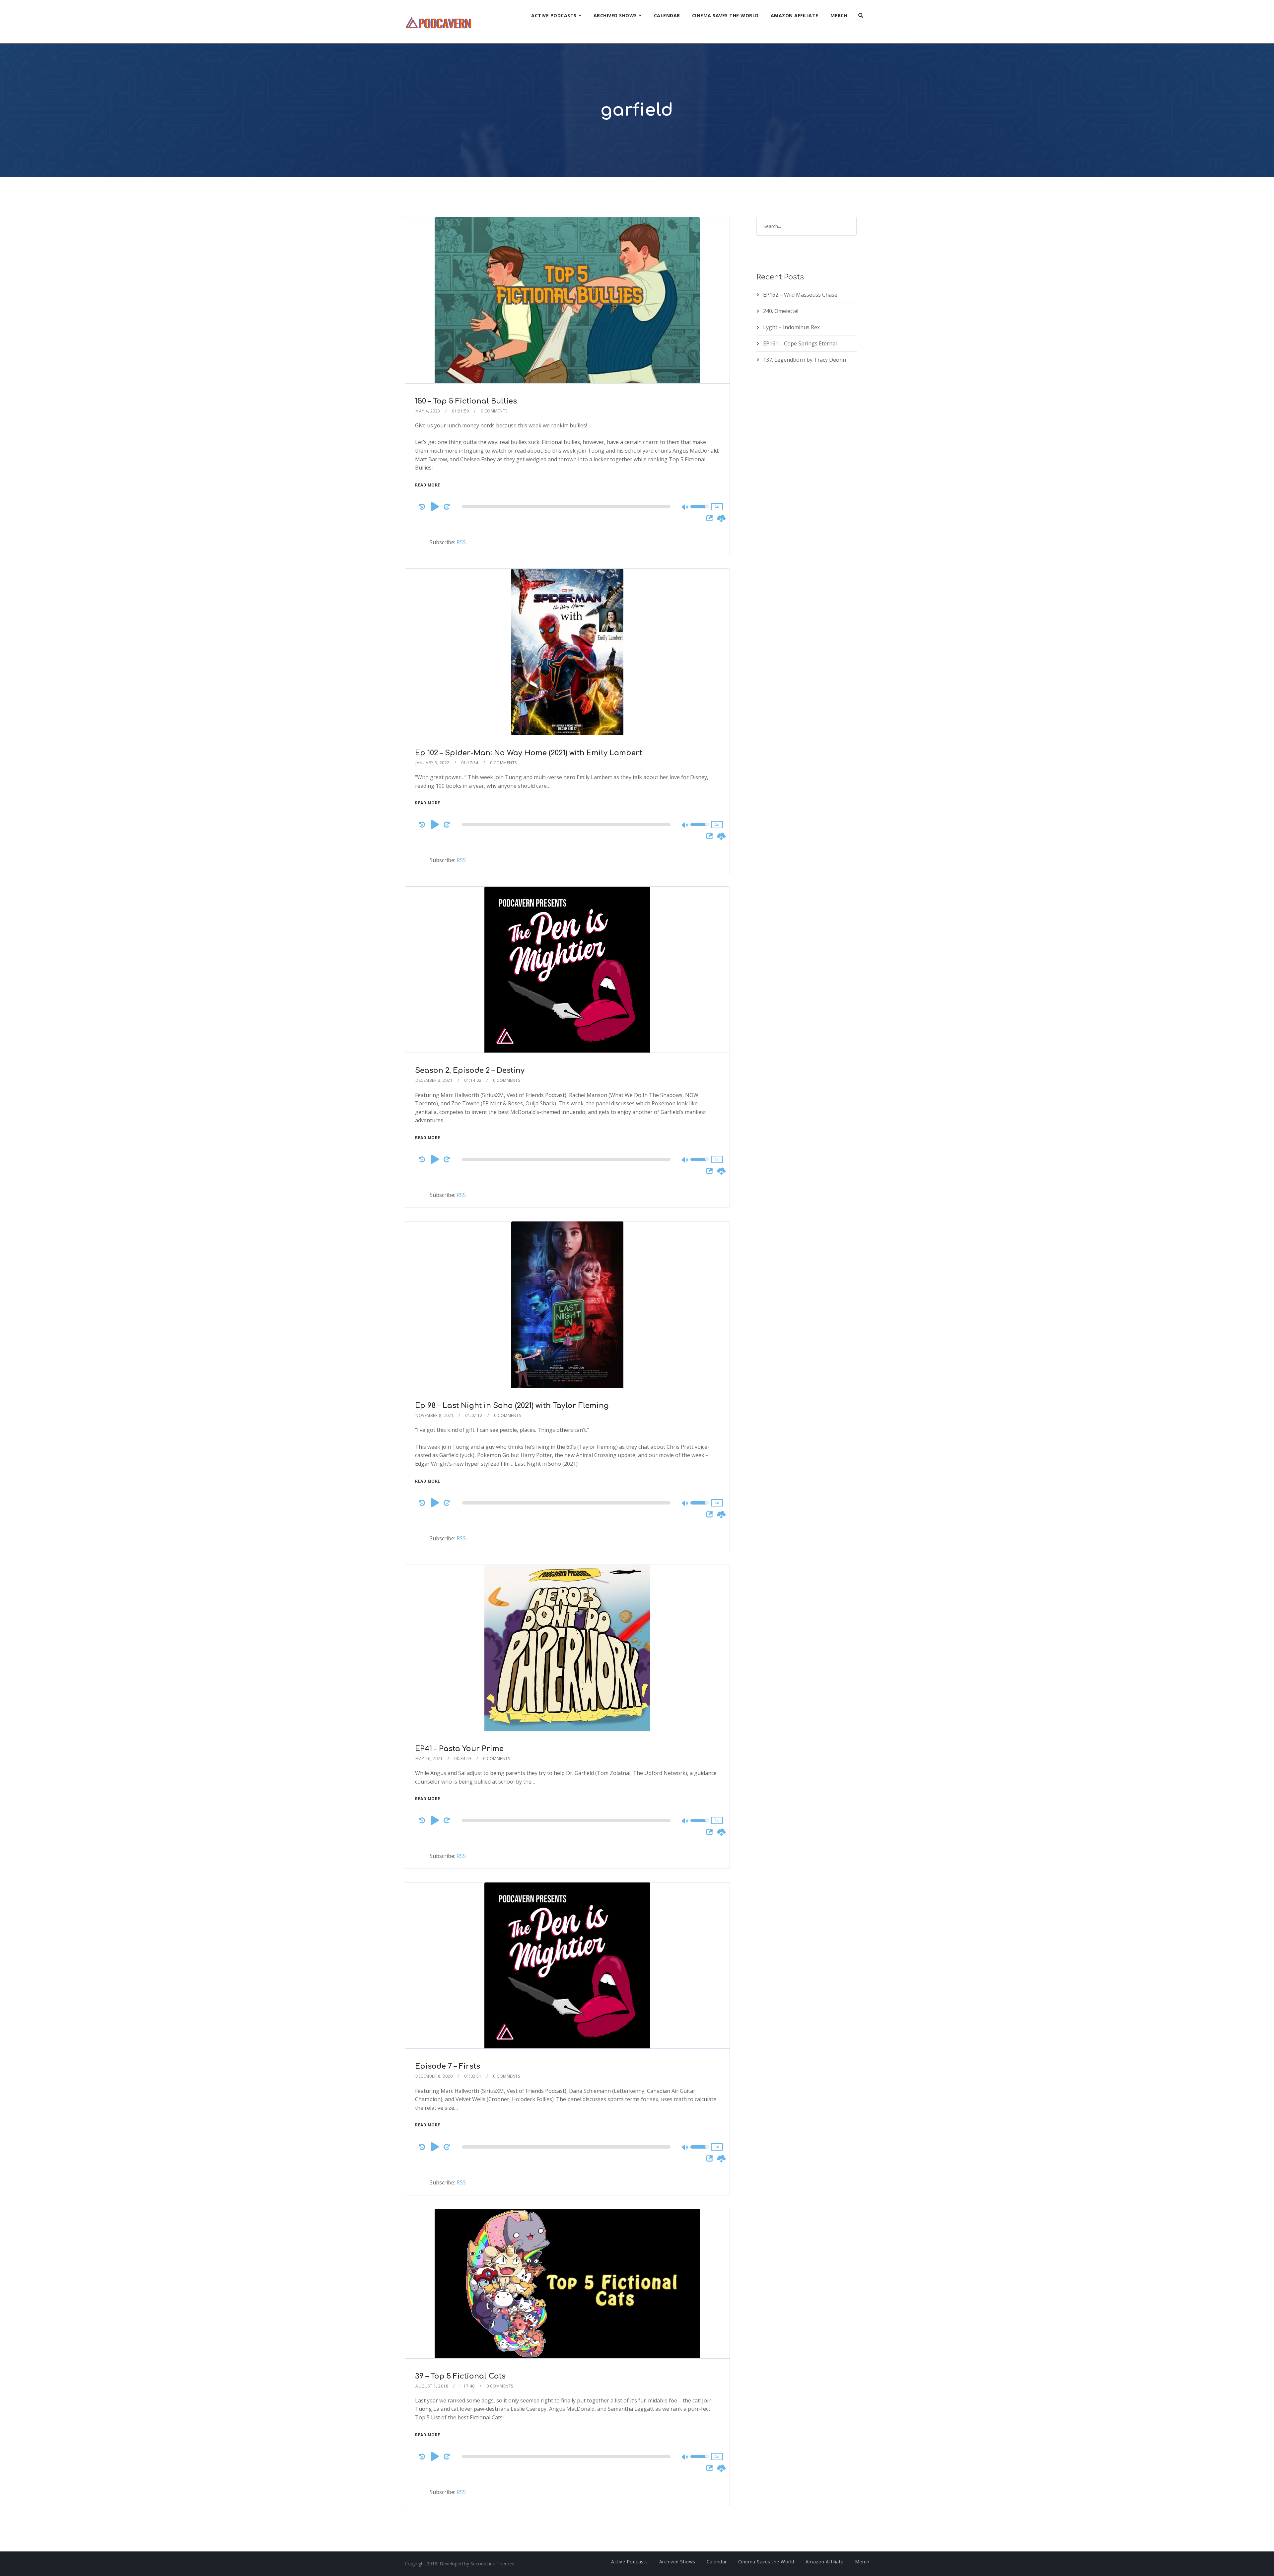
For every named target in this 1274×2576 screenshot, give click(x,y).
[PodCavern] (439, 22)
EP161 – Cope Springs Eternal (800, 343)
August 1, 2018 (432, 2386)
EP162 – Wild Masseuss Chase (800, 295)
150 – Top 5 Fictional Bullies (466, 401)
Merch (839, 15)
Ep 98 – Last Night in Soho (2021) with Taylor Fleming (512, 1406)
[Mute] (685, 508)
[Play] (435, 506)
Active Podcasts (554, 15)
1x (717, 507)
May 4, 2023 (428, 411)
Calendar (667, 15)
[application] (567, 507)
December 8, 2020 (434, 2076)
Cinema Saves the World (725, 15)
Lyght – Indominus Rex (791, 327)
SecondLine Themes (492, 2564)
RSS (461, 542)
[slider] (700, 511)
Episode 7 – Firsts (448, 2066)
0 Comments (494, 411)
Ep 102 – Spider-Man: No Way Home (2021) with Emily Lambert (529, 753)
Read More (428, 485)
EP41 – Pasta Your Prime (459, 1749)
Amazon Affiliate (795, 15)
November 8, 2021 (434, 1415)
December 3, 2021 (434, 1080)
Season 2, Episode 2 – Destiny (470, 1070)
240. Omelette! (781, 311)
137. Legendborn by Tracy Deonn (805, 360)
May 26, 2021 (429, 1759)
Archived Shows (615, 15)
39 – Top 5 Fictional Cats (460, 2376)
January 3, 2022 (432, 763)
